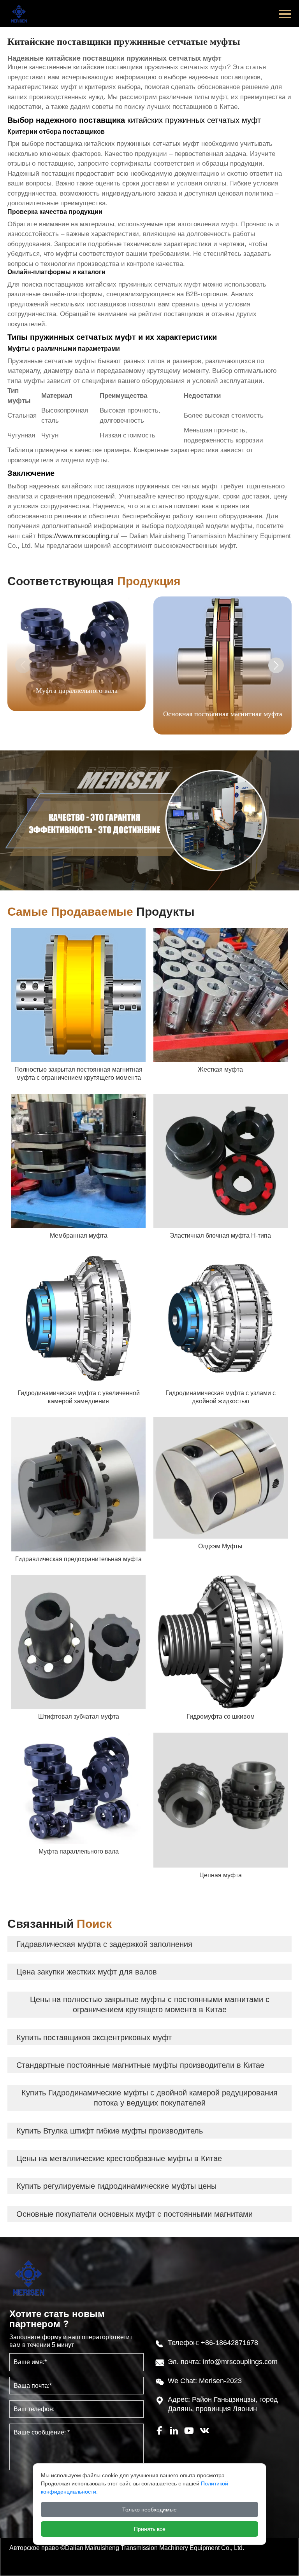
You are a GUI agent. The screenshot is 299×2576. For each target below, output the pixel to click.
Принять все (150, 2529)
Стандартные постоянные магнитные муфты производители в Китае (140, 2065)
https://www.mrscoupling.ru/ (78, 536)
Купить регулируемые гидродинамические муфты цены (116, 2186)
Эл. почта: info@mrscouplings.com (223, 2362)
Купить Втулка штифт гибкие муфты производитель (110, 2131)
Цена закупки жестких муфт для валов (87, 1972)
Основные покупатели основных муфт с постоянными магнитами (135, 2214)
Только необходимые (149, 2510)
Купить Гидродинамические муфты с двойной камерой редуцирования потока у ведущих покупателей (149, 2098)
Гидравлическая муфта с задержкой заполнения (104, 1944)
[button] (276, 665)
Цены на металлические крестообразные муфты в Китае (119, 2158)
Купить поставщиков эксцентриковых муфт (94, 2037)
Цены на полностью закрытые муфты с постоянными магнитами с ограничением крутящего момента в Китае (150, 2004)
